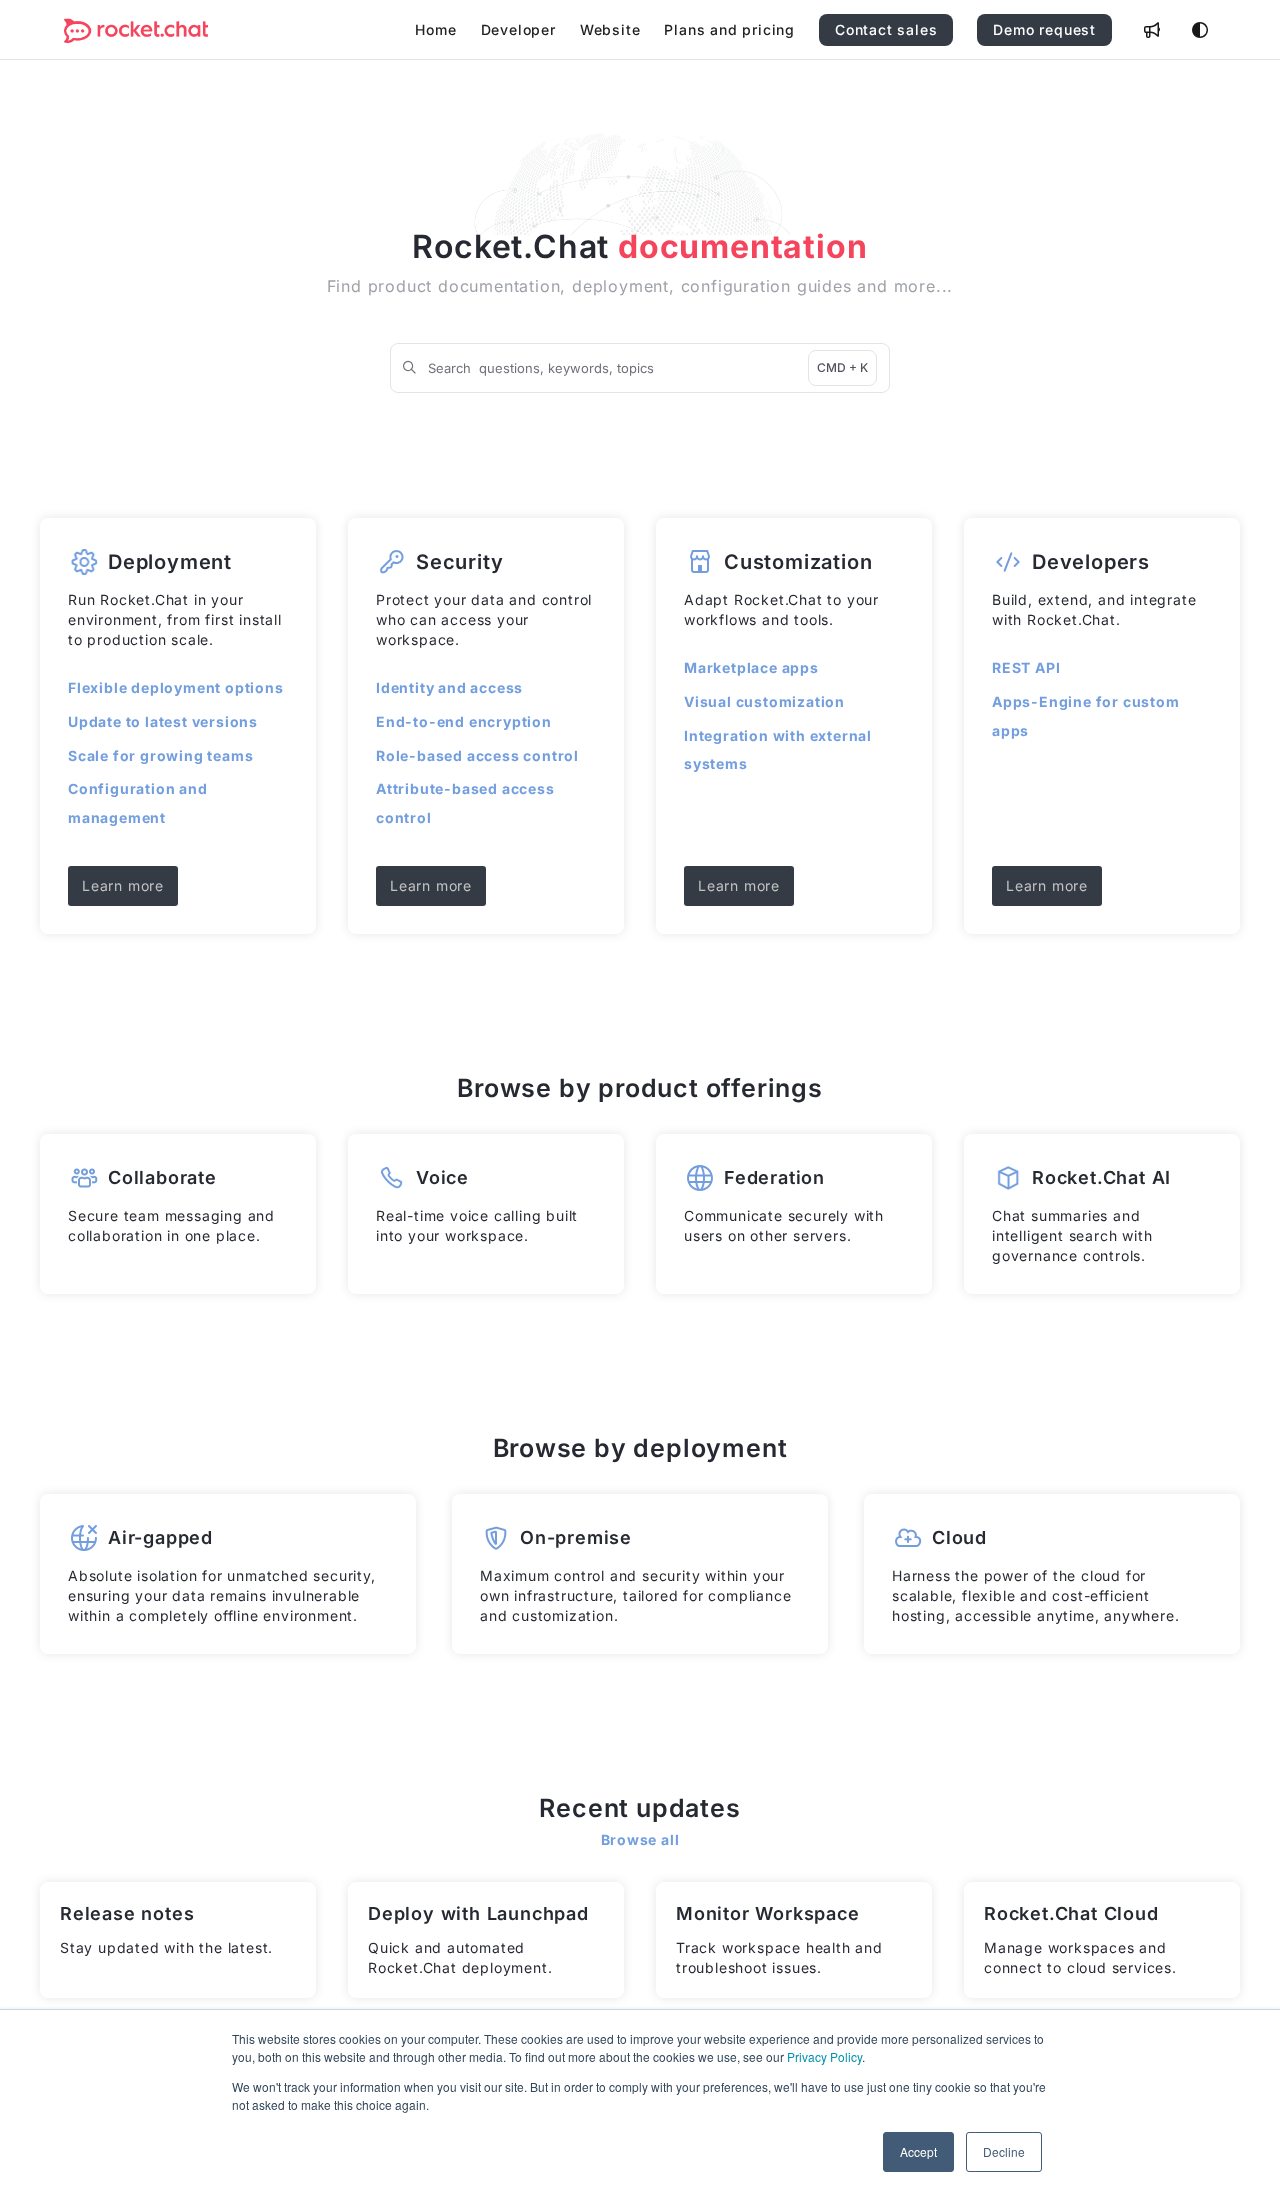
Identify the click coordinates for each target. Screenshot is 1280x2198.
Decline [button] (1004, 2151)
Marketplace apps (751, 667)
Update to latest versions (163, 721)
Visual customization (764, 701)
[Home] (136, 30)
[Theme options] (1200, 30)
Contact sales (886, 29)
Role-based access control (477, 755)
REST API (1026, 667)
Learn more (123, 885)
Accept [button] (918, 2151)
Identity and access (449, 687)
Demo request (1044, 29)
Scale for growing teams (160, 755)
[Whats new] (1152, 30)
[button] (1235, 2148)
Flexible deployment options (176, 687)
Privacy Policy (824, 2056)
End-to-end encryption (464, 721)
